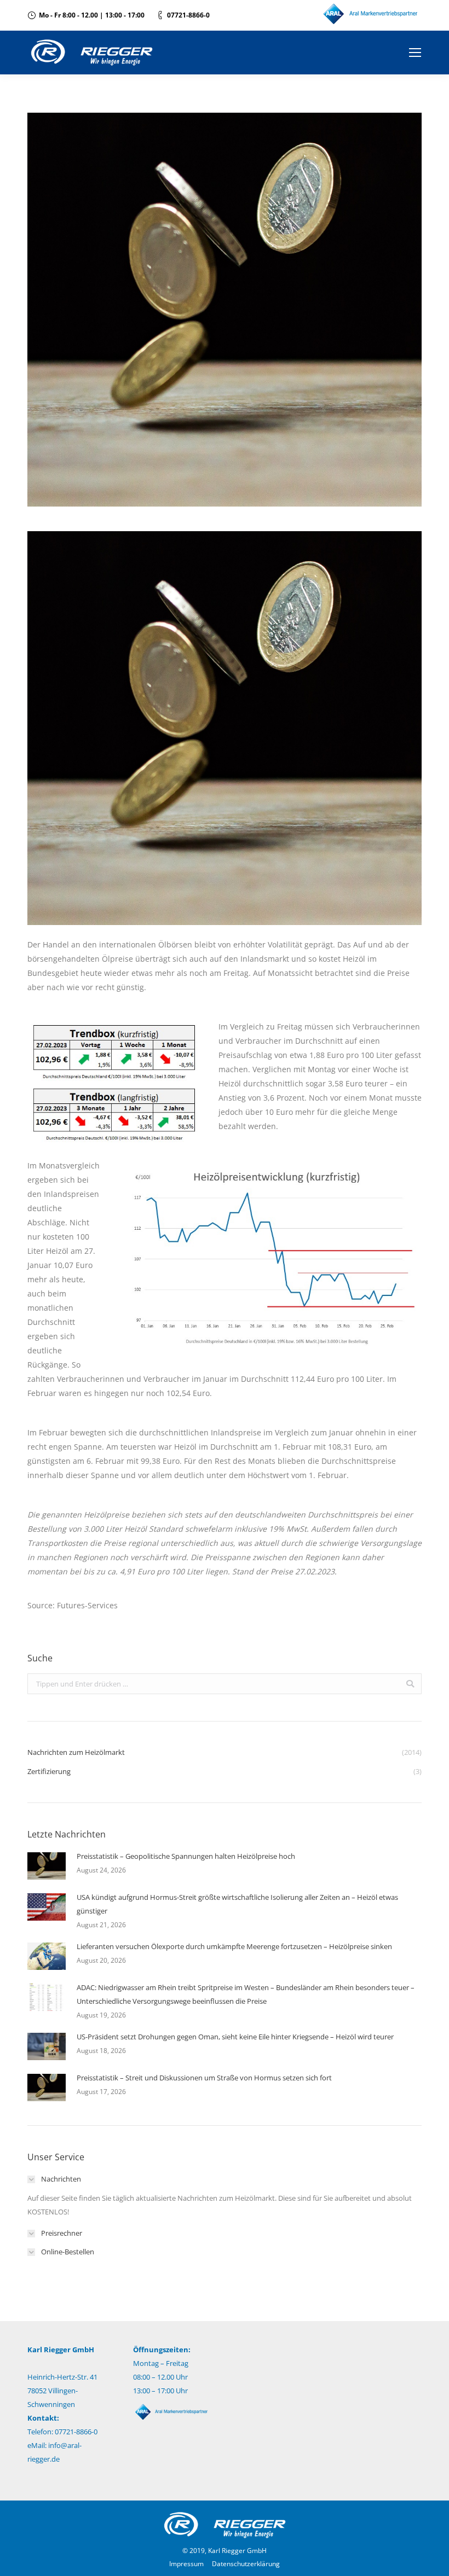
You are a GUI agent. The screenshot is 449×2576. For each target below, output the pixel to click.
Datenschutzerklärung (246, 2564)
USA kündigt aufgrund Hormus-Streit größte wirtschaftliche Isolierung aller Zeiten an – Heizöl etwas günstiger (237, 1904)
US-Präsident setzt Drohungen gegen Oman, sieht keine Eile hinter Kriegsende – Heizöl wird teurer (235, 2037)
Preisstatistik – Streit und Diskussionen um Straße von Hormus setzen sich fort (204, 2078)
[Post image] (47, 1866)
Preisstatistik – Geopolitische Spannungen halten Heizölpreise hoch (186, 1856)
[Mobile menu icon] (415, 53)
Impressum (186, 2564)
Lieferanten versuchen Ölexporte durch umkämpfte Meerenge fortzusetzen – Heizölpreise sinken (234, 1946)
